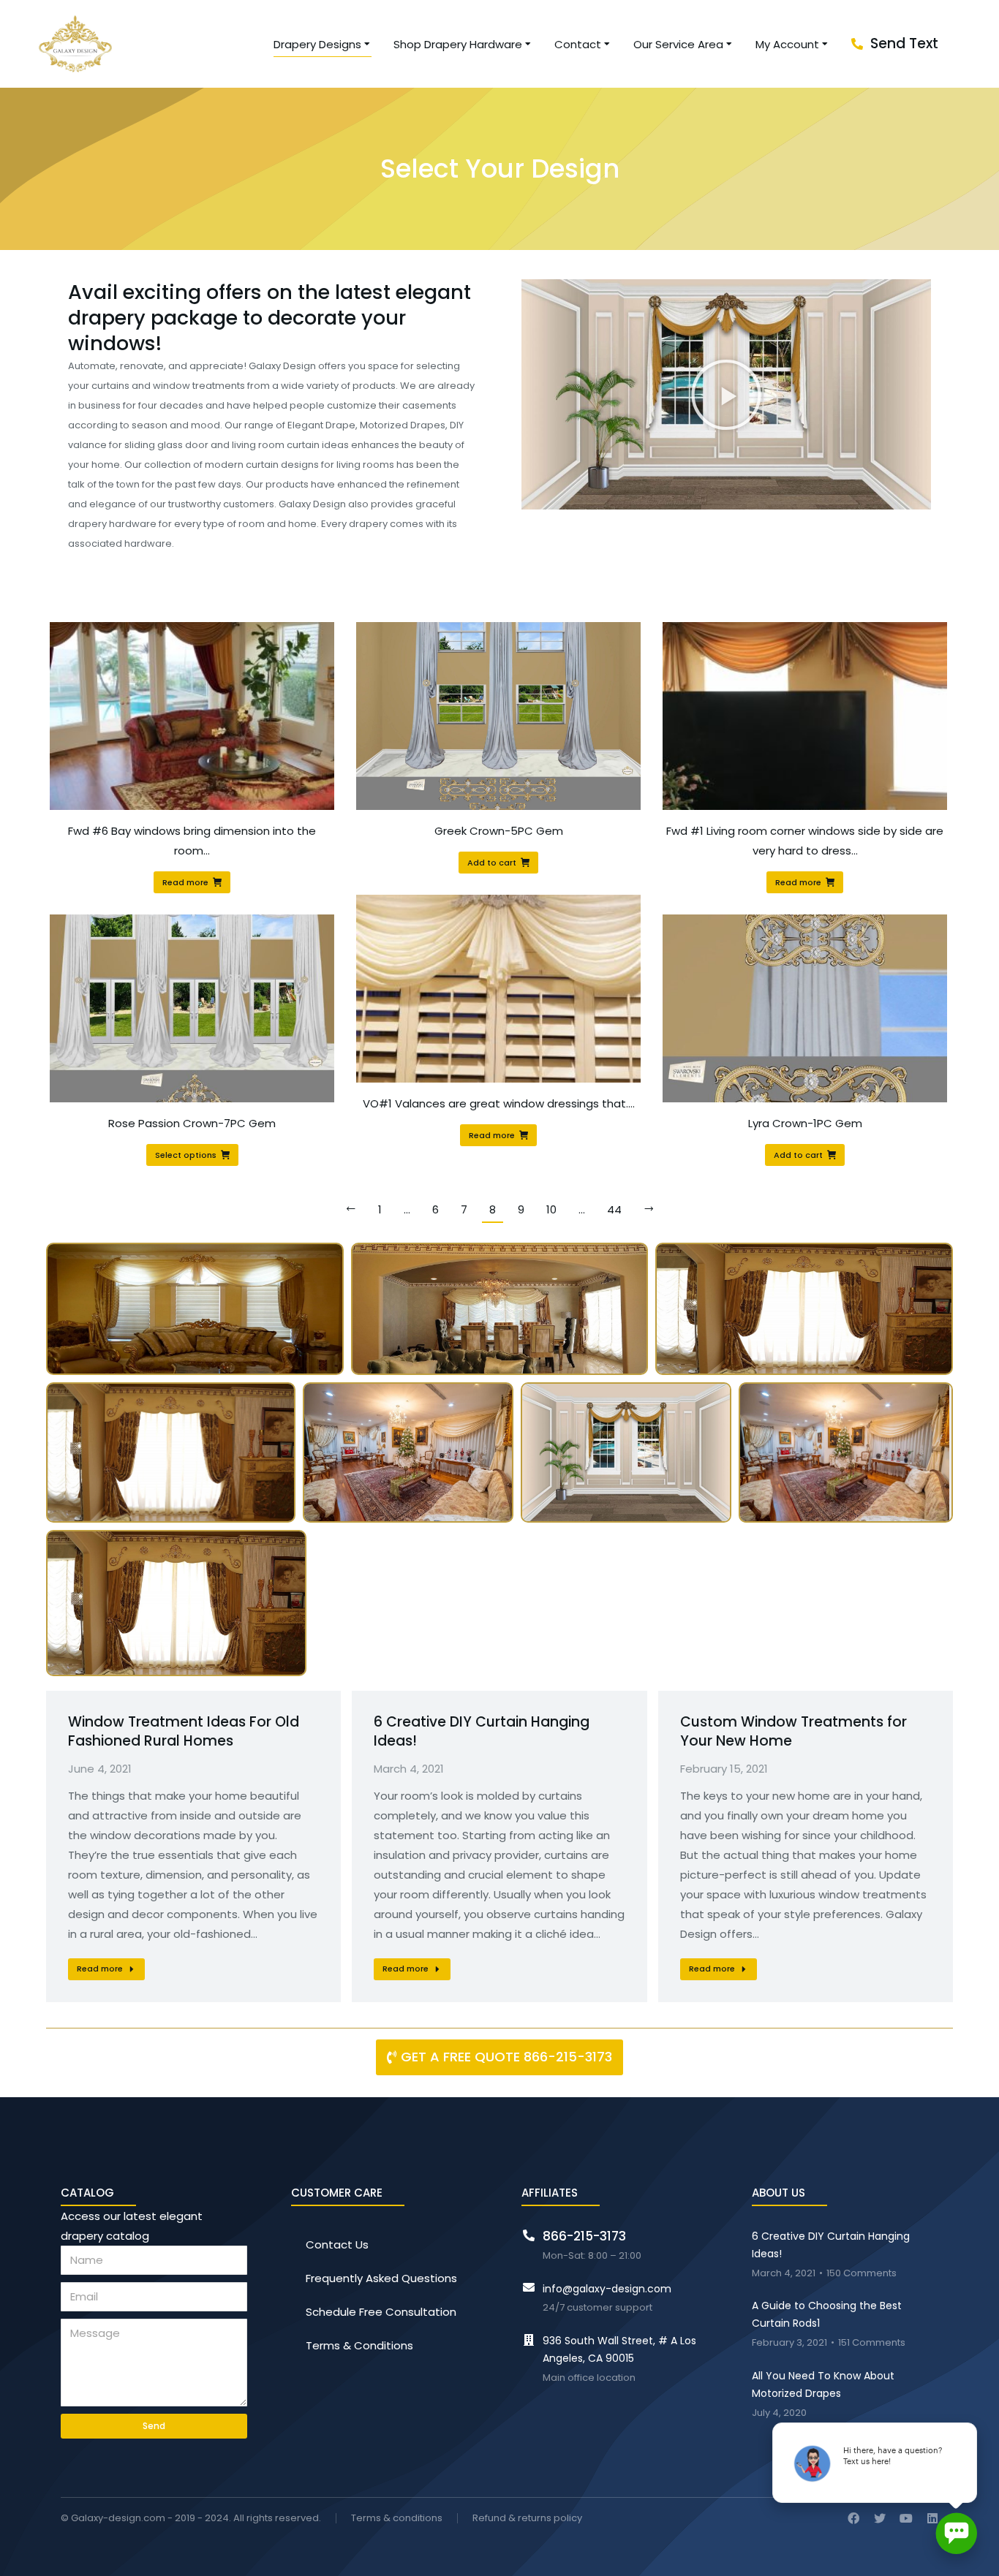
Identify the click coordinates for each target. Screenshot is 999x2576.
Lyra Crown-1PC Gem (805, 1123)
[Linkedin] (932, 2518)
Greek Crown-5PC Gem (499, 831)
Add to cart (492, 863)
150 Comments (862, 2274)
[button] (726, 395)
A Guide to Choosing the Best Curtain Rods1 (827, 2314)
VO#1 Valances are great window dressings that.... (499, 1103)
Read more (185, 882)
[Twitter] (880, 2518)
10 (551, 1209)
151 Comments (872, 2343)
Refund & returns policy (527, 2519)
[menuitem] (323, 44)
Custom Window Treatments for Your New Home (793, 1732)
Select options (186, 1155)
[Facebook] (853, 2518)
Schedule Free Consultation (381, 2312)
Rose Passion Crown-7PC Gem (192, 1123)
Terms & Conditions (359, 2345)
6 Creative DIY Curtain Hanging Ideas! (482, 1732)
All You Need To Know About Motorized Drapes (823, 2384)
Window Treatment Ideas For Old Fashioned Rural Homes (184, 1732)
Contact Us (337, 2244)
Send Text (904, 43)
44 (614, 1209)
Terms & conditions (397, 2519)
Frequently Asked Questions (381, 2278)
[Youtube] (906, 2518)
